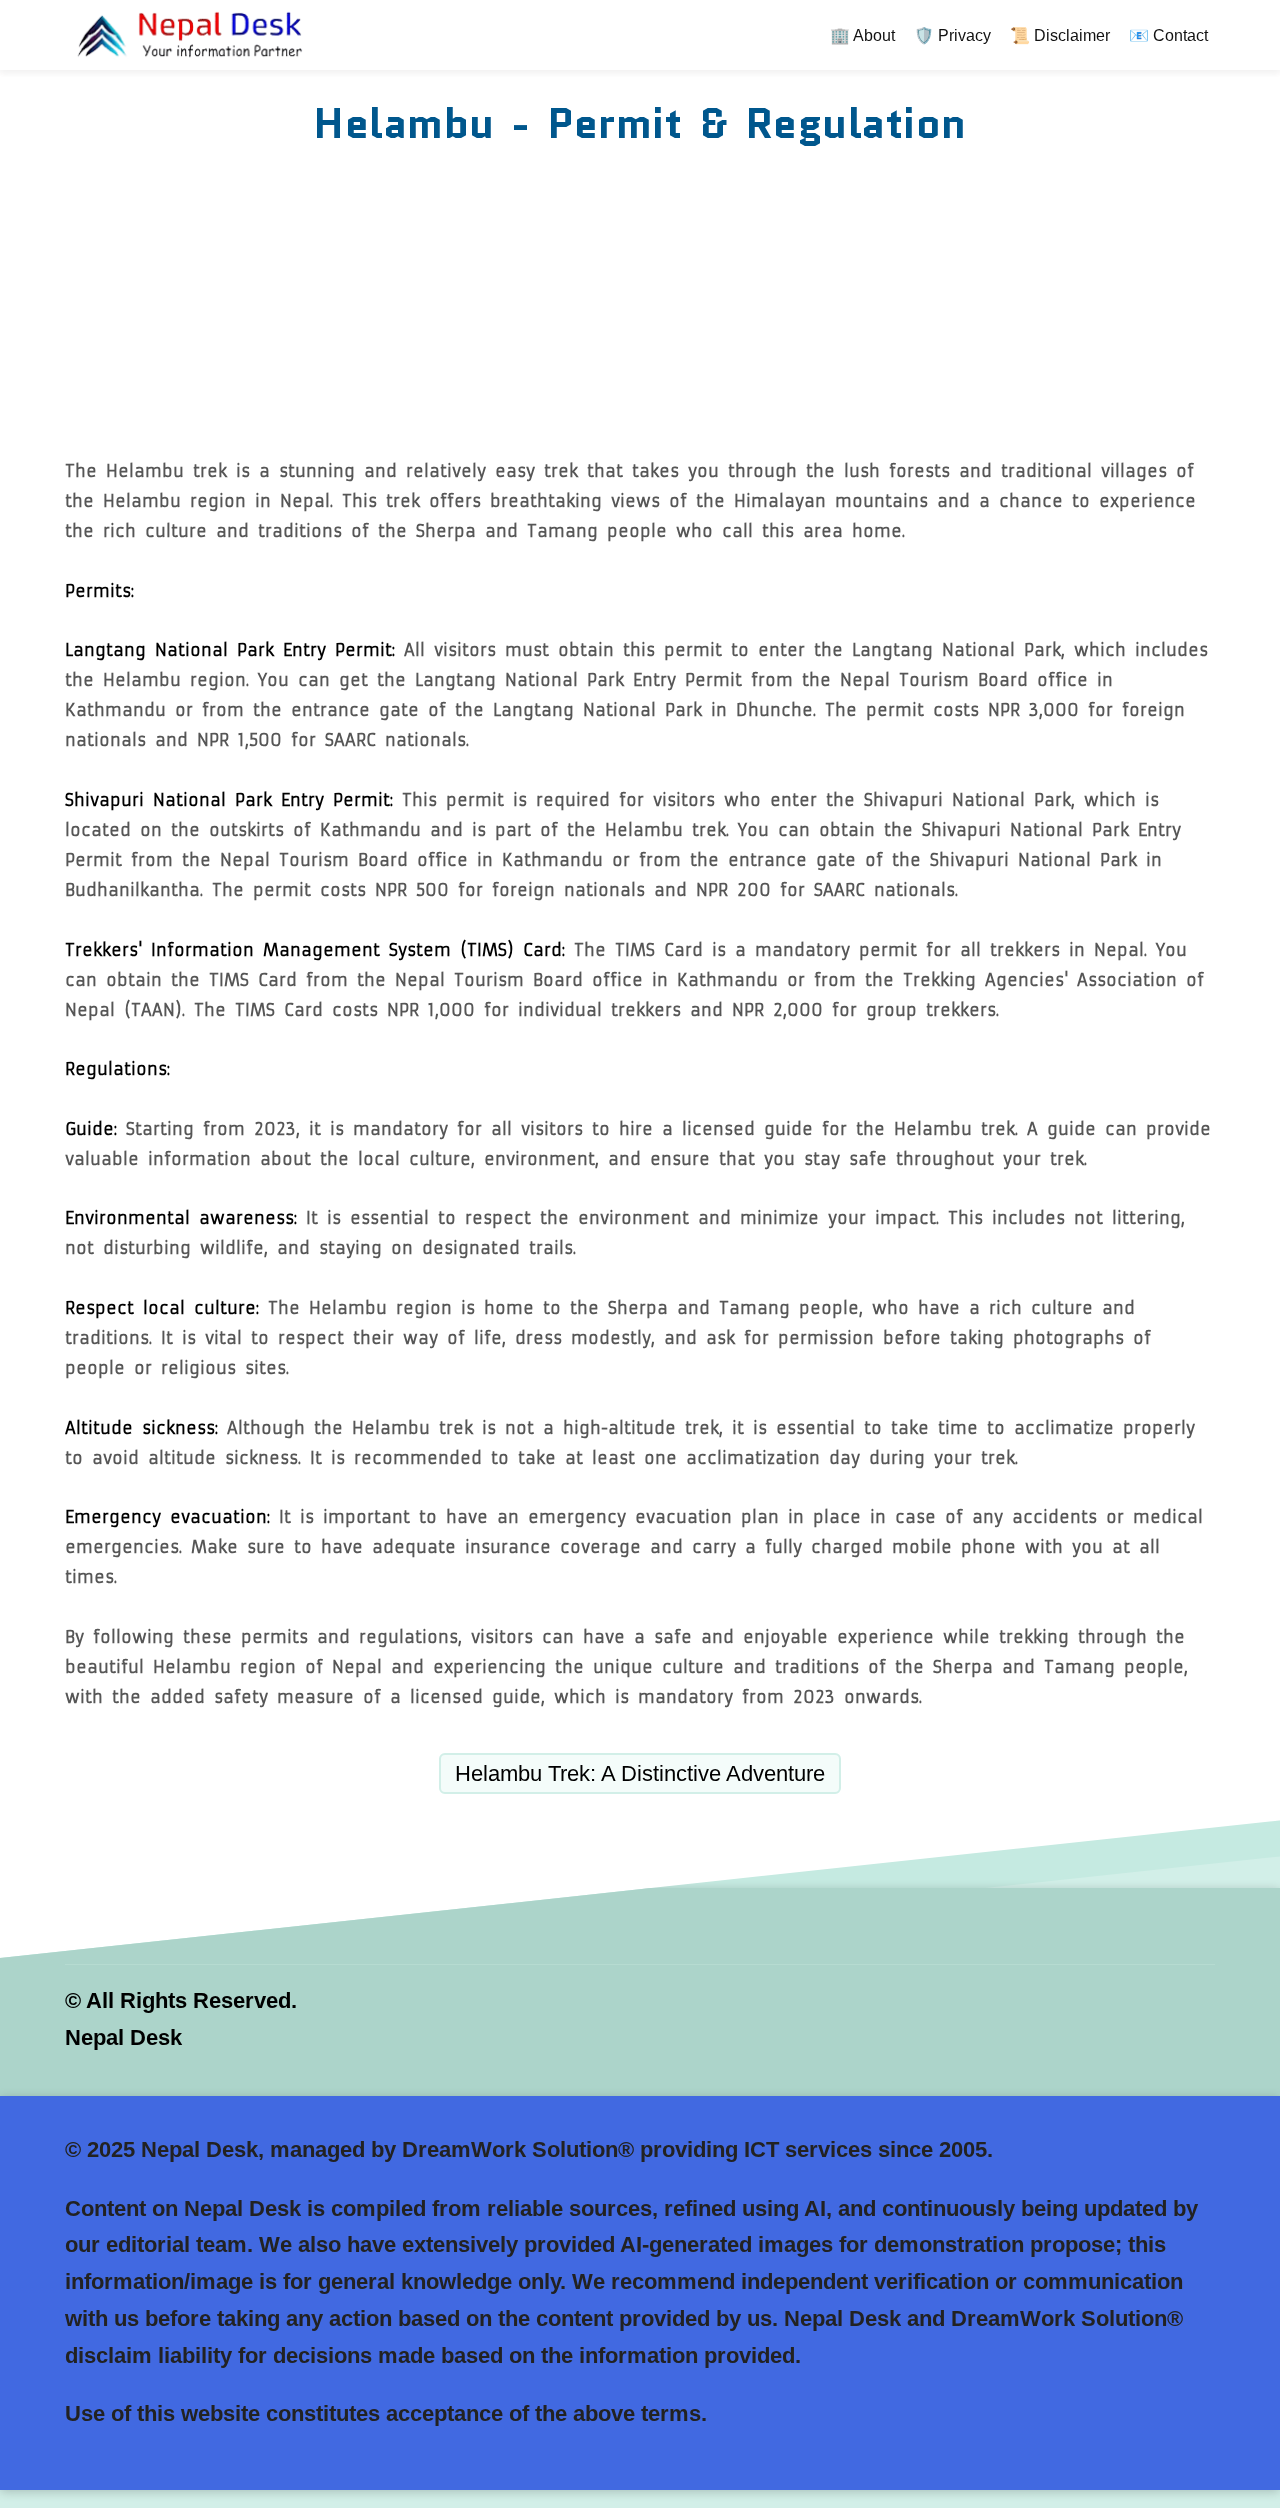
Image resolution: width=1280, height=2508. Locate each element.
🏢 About (862, 35)
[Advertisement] (640, 306)
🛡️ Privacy (952, 35)
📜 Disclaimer (1060, 35)
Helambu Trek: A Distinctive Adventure (640, 1773)
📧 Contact (1168, 35)
